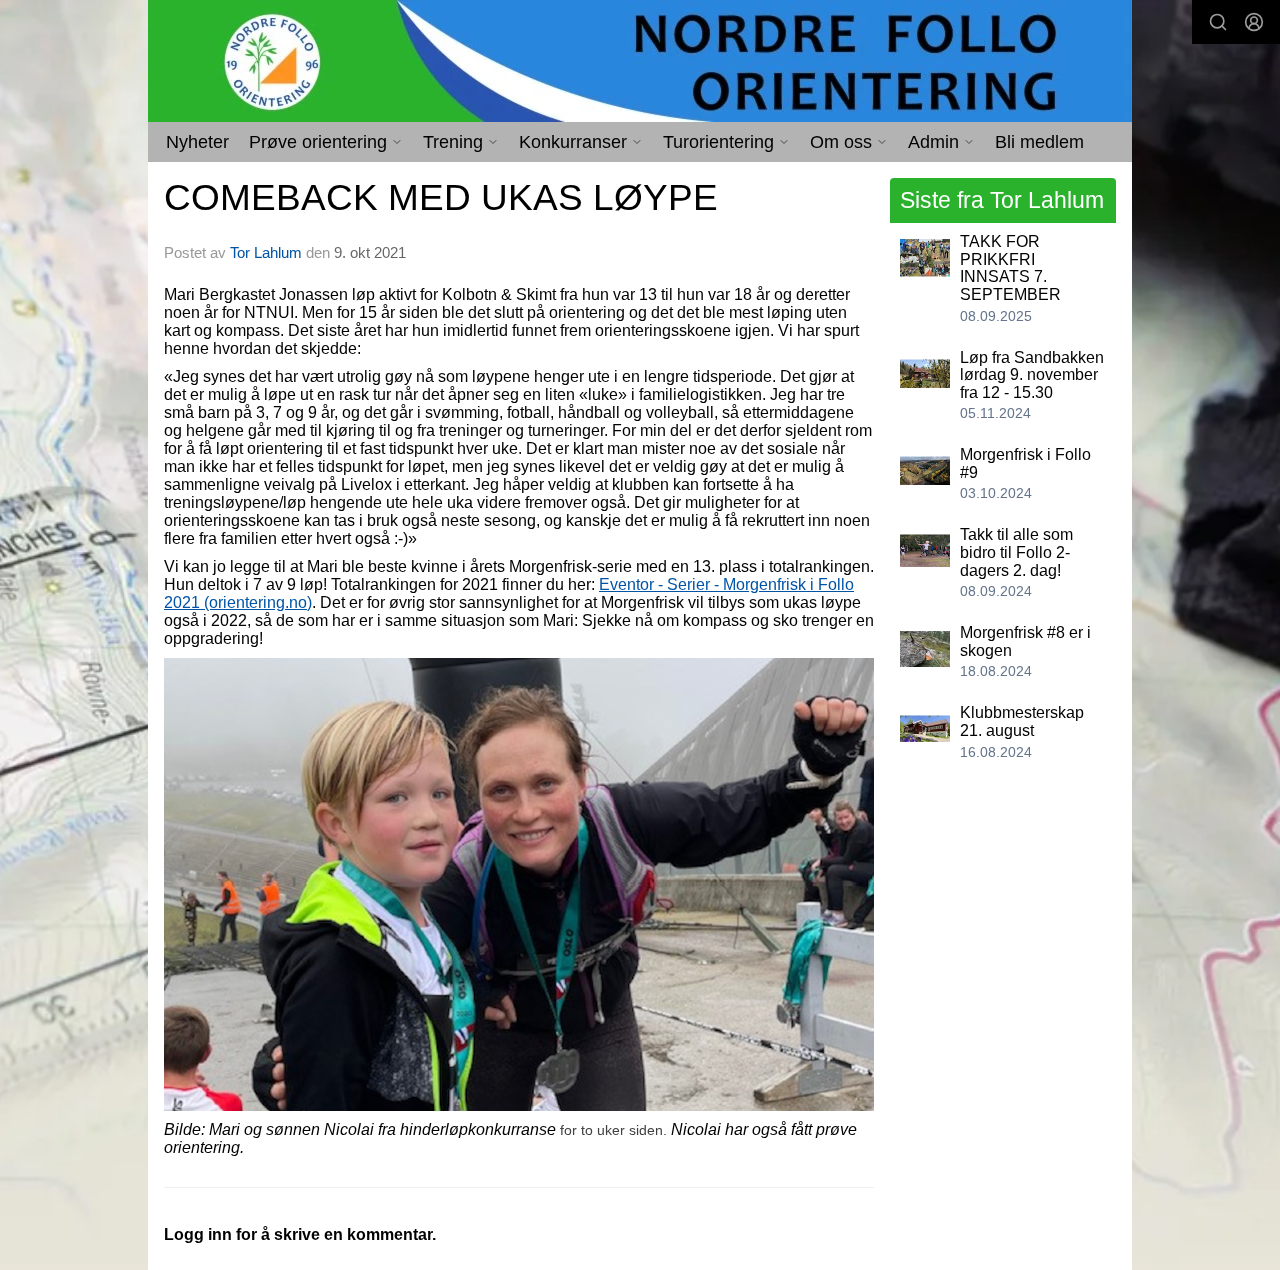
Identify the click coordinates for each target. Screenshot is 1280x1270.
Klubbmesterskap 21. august (1022, 721)
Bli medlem (1039, 142)
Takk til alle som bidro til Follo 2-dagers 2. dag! (1016, 552)
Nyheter (197, 142)
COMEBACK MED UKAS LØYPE (441, 197)
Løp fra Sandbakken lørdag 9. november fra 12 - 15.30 (1032, 375)
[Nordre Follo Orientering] (640, 61)
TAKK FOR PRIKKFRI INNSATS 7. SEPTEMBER (1010, 268)
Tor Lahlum (266, 252)
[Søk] (1218, 22)
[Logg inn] (1254, 22)
